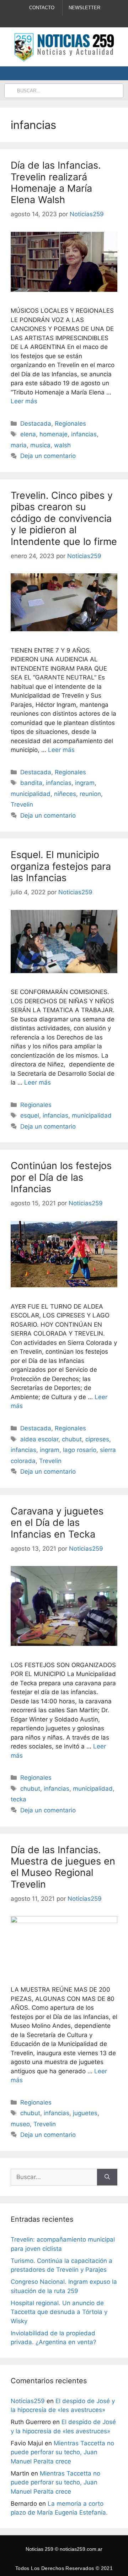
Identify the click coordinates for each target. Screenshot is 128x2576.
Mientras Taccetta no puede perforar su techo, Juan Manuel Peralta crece (62, 2452)
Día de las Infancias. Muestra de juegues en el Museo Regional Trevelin (63, 1867)
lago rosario (80, 1450)
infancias (84, 434)
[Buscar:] (54, 2177)
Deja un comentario (48, 456)
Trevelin (22, 804)
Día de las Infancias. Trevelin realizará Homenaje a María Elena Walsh (56, 182)
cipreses (97, 1439)
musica (40, 445)
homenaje (54, 434)
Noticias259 (28, 2401)
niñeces (65, 794)
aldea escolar (39, 1439)
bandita (31, 783)
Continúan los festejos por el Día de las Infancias (61, 1177)
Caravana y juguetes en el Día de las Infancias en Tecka (57, 1523)
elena (28, 434)
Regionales (70, 424)
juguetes (85, 2113)
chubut (72, 1439)
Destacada (36, 424)
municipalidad (31, 794)
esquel (30, 1115)
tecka (18, 1799)
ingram (85, 783)
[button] (108, 73)
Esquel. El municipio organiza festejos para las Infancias (61, 866)
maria (19, 445)
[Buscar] (107, 2177)
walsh (62, 445)
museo (20, 2124)
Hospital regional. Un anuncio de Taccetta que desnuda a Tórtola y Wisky (59, 2312)
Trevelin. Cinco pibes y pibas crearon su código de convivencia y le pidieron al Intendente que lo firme (64, 519)
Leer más (24, 401)
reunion (90, 794)
